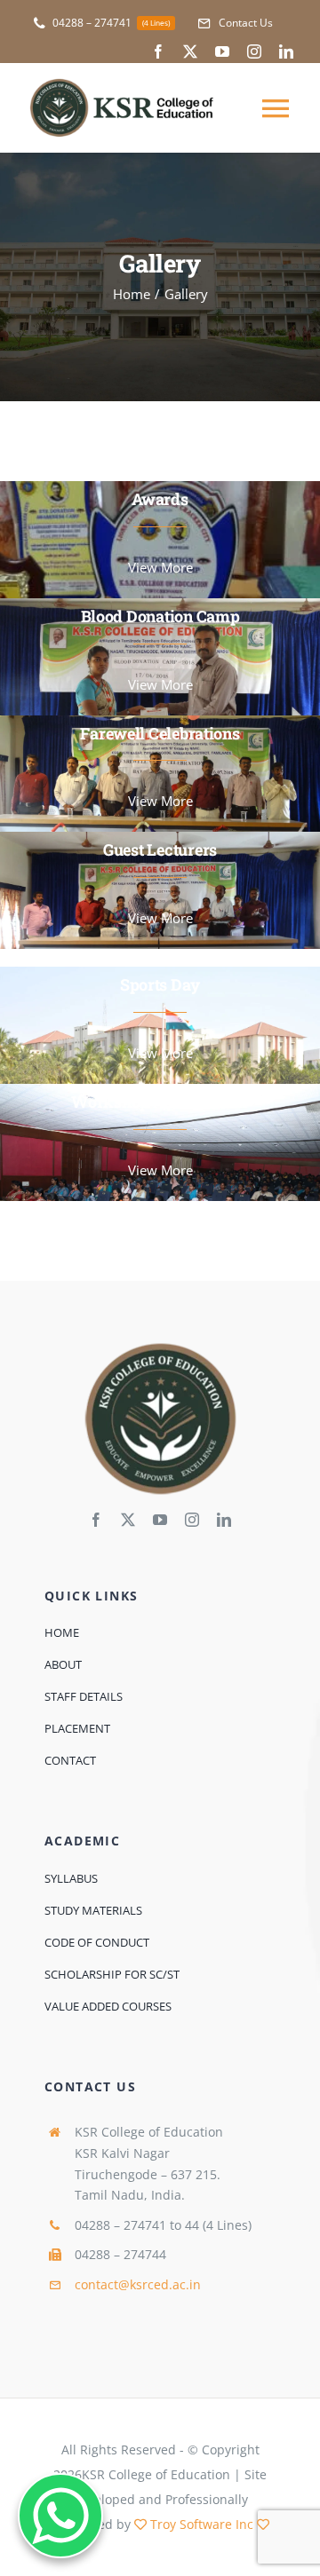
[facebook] (158, 51)
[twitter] (190, 51)
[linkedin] (286, 51)
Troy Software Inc (202, 2524)
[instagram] (254, 51)
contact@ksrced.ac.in (138, 2284)
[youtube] (222, 51)
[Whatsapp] (60, 2516)
